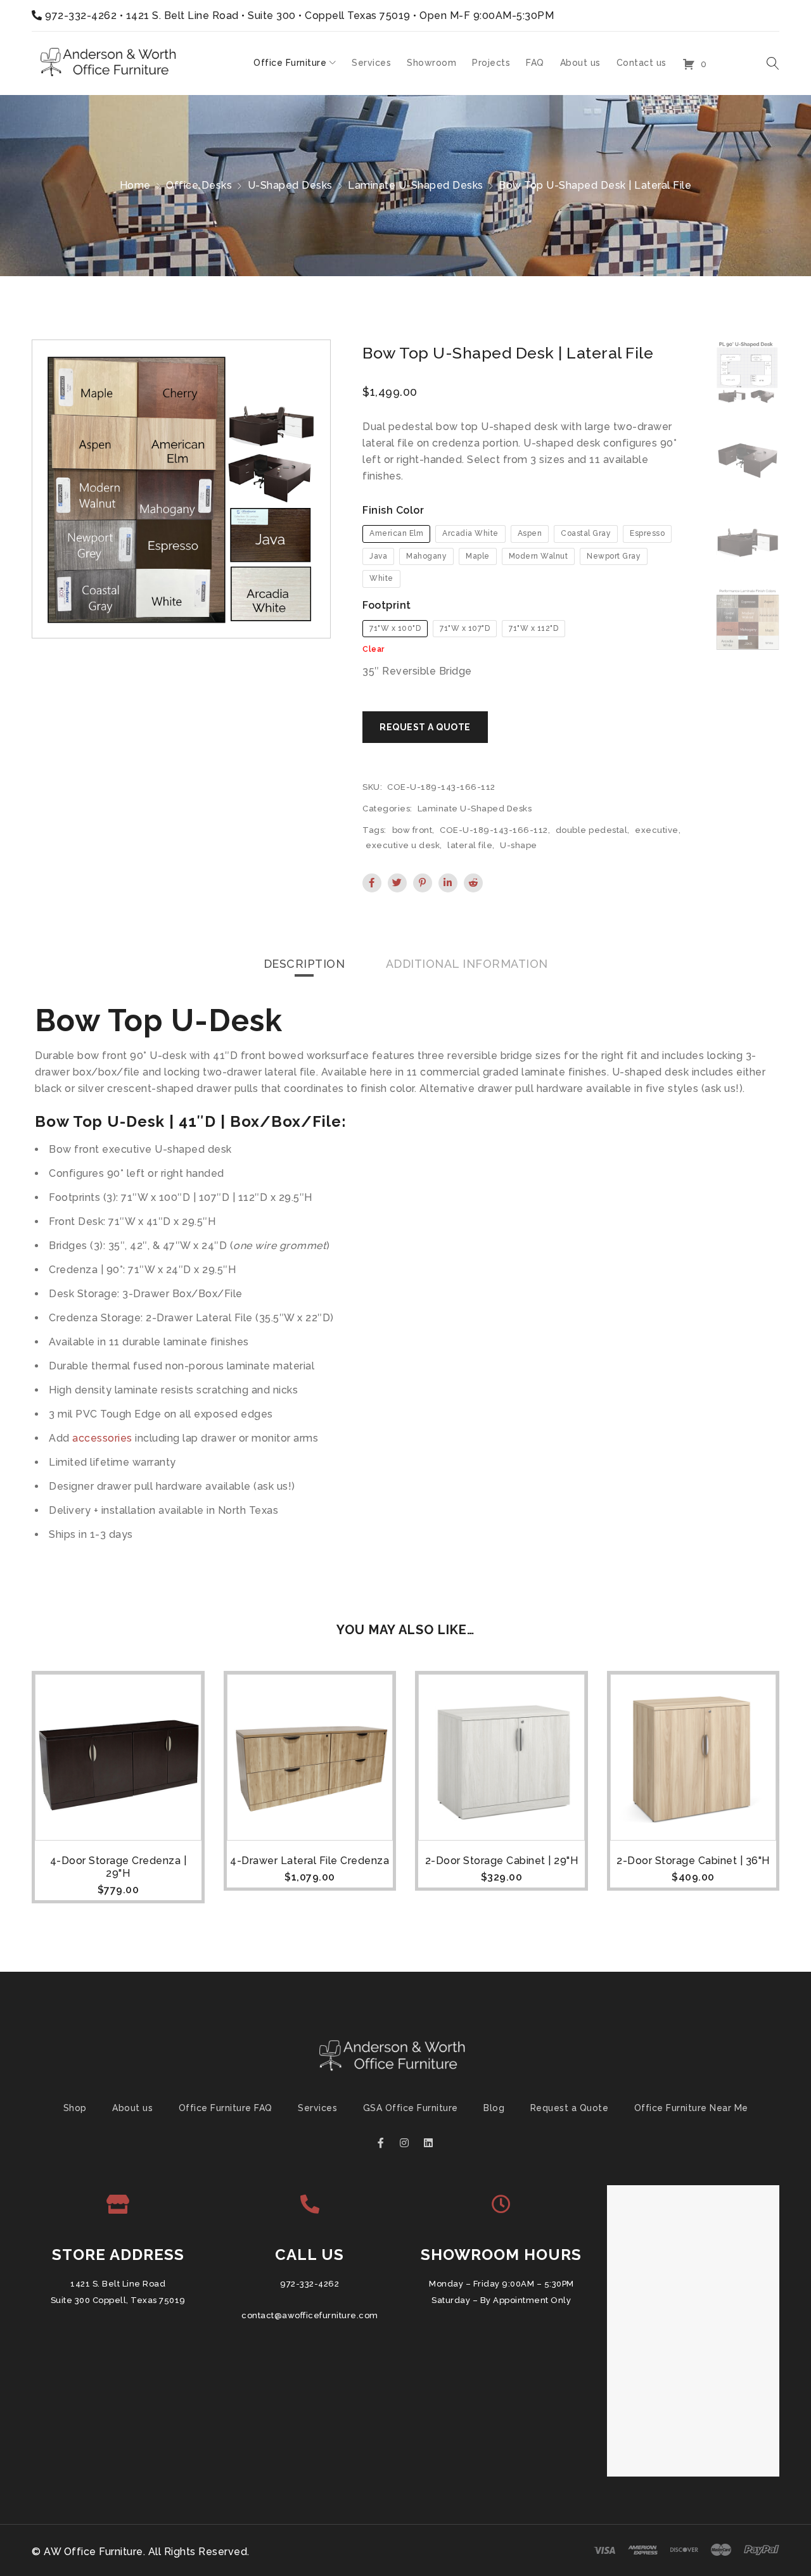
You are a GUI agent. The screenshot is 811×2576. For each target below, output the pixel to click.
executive (657, 830)
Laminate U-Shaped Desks (416, 185)
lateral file (470, 845)
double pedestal (592, 830)
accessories (102, 1438)
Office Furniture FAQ (226, 2108)
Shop (75, 2108)
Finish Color (393, 510)
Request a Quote (570, 2108)
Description (304, 964)
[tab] (304, 964)
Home (135, 185)
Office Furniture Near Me (691, 2108)
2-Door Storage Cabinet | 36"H (693, 1861)
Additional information (467, 964)
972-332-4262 (81, 16)
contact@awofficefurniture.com (310, 2315)
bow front (412, 830)
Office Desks (199, 185)
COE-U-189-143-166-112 (494, 830)
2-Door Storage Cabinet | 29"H (502, 1861)
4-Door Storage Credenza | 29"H (118, 1867)
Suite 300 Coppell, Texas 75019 (118, 2300)
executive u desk (403, 845)
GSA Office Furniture (411, 2108)
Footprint (387, 605)
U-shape (519, 845)
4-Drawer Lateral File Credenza (310, 1861)
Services (317, 2108)
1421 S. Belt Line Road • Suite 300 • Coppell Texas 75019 (268, 16)
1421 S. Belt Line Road (118, 2284)
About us (132, 2108)
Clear (374, 649)
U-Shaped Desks (290, 185)
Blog (494, 2108)
